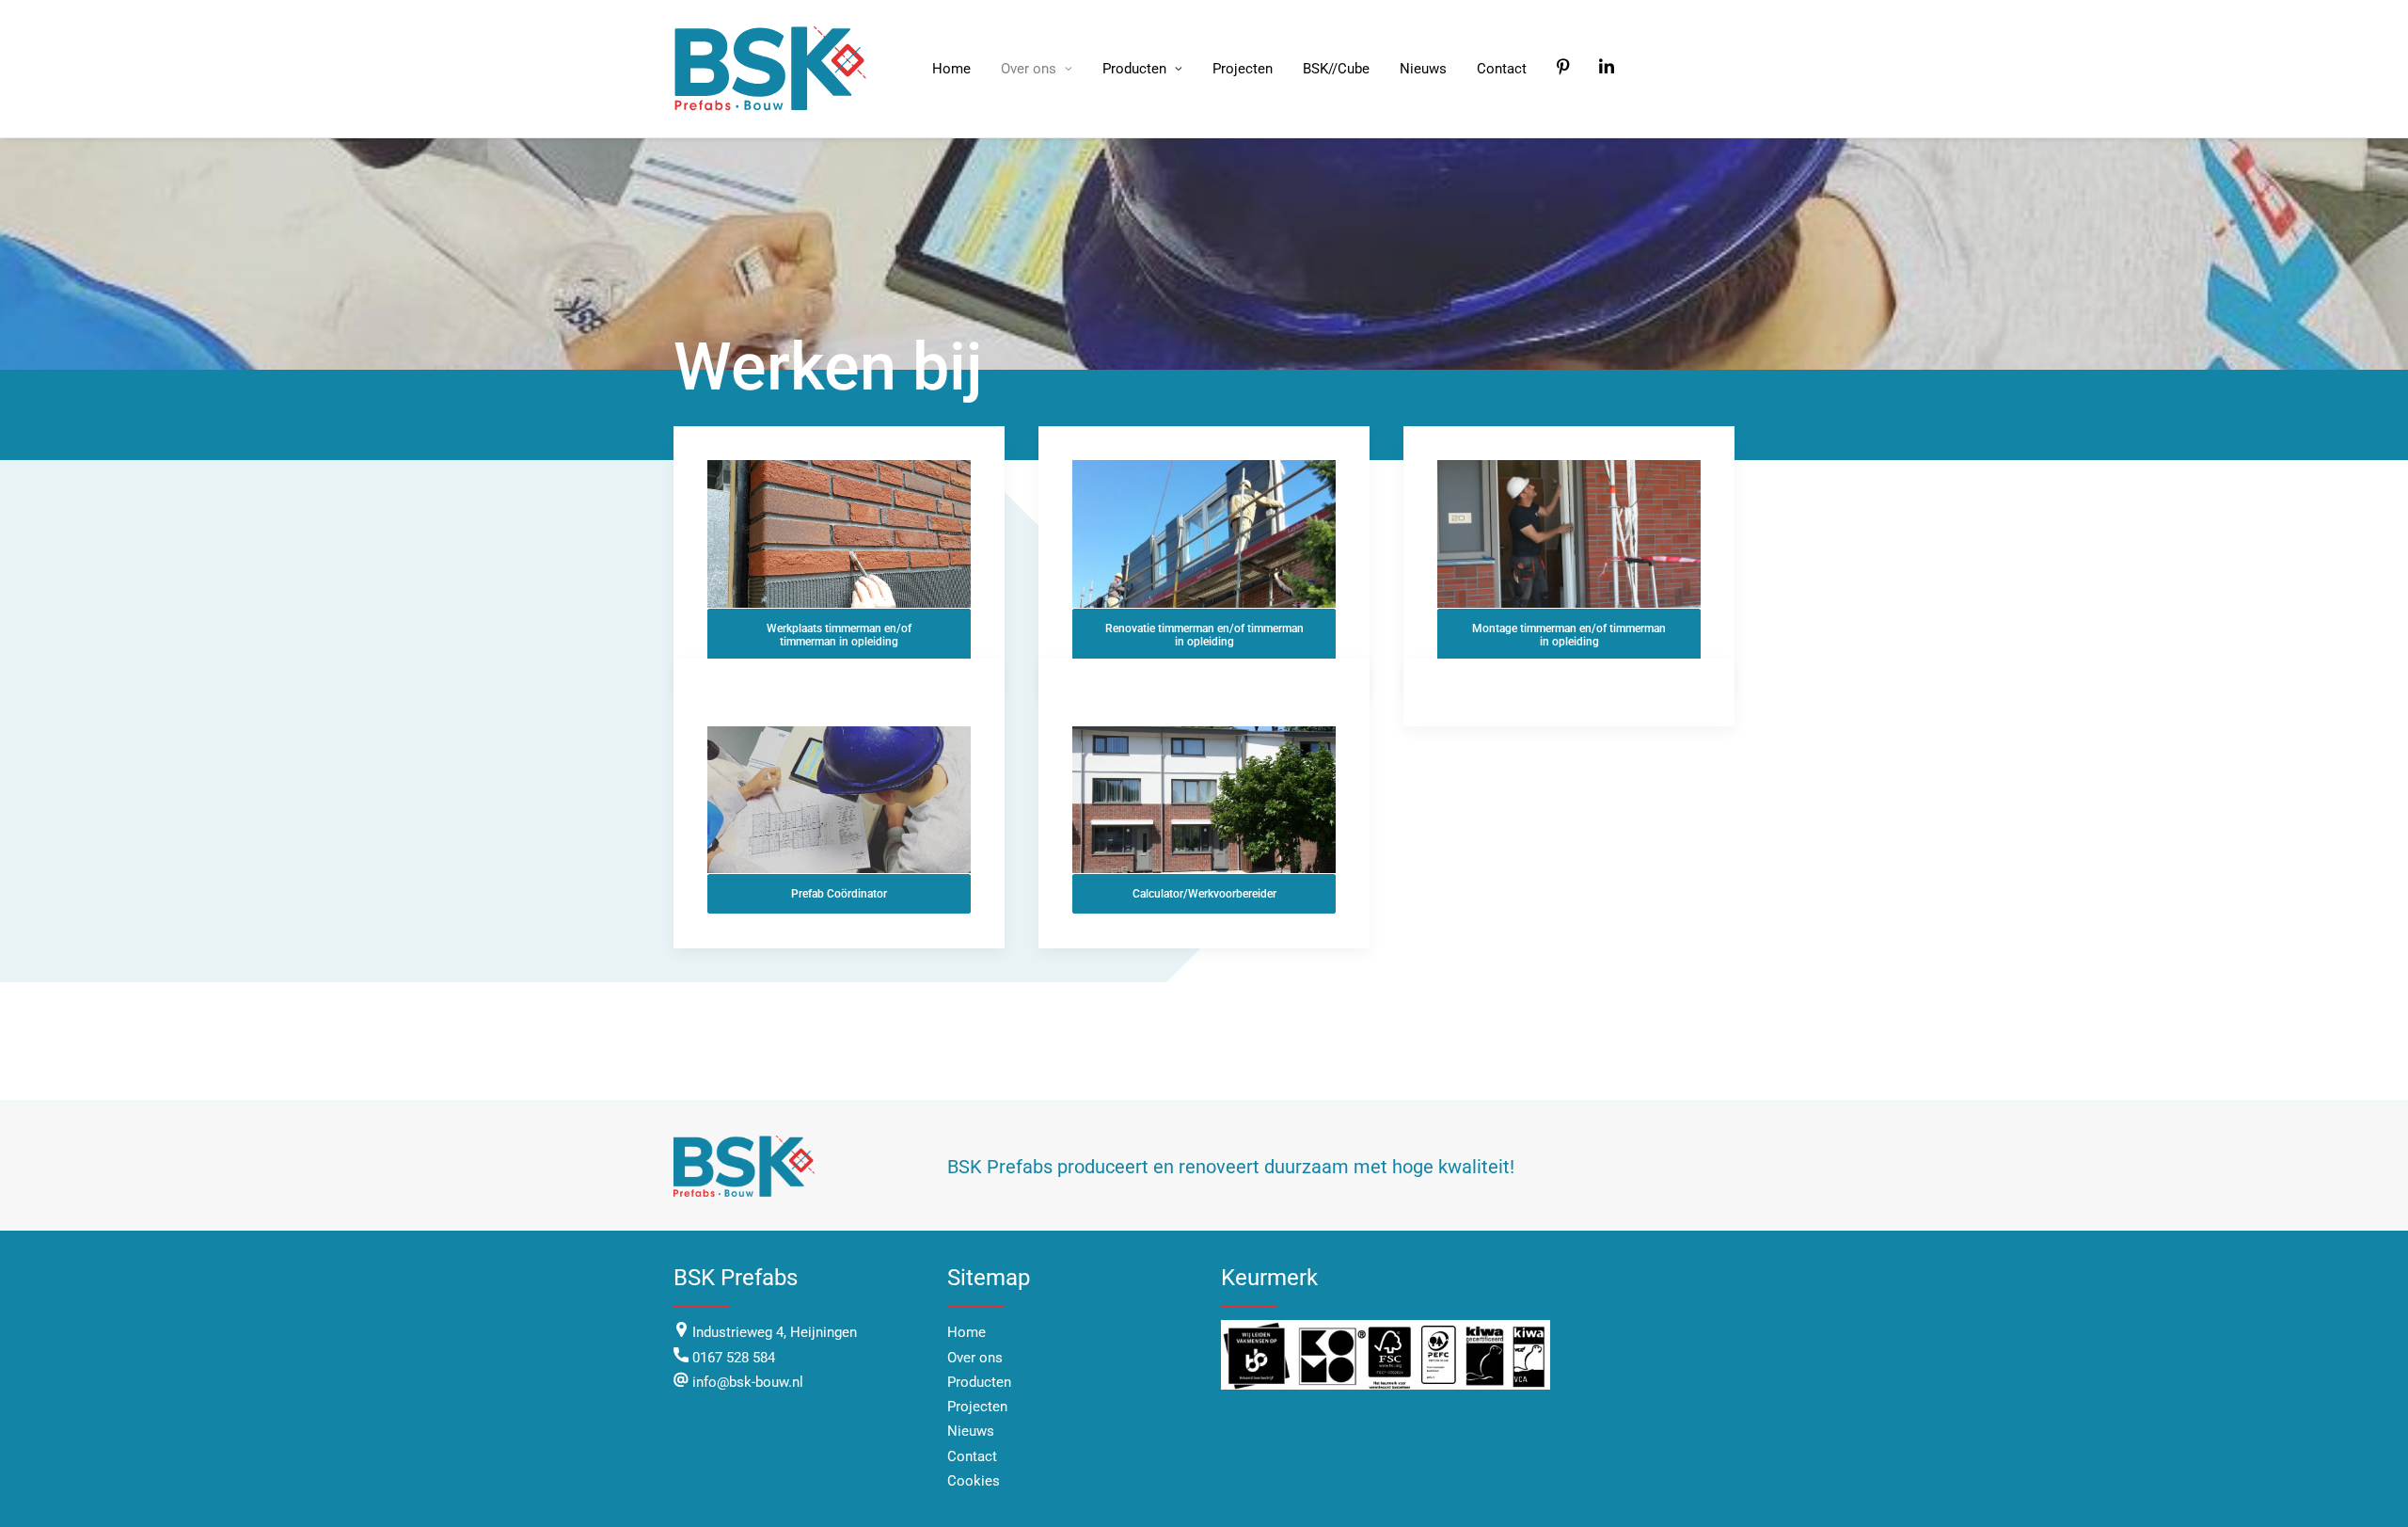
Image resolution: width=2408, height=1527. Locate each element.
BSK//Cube (1336, 69)
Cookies (974, 1481)
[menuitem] (951, 69)
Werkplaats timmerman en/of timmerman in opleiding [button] (840, 635)
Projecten (1243, 69)
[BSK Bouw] (773, 69)
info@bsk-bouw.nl (746, 1382)
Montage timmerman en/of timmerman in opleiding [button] (1570, 635)
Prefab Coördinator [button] (839, 894)
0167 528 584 (734, 1358)
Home (951, 69)
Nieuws (1423, 69)
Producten (1134, 69)
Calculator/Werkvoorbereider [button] (1204, 894)
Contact (1502, 69)
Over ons (1029, 69)
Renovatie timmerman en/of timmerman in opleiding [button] (1206, 635)
